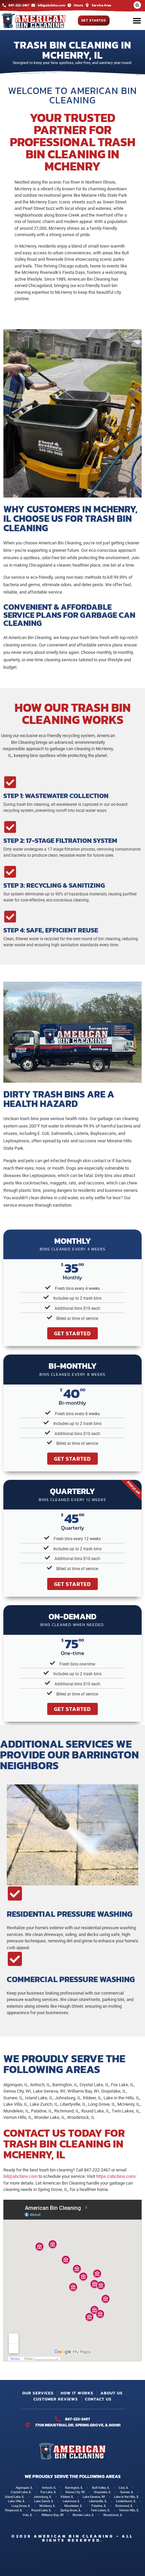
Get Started (72, 1333)
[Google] (137, 5)
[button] (137, 21)
